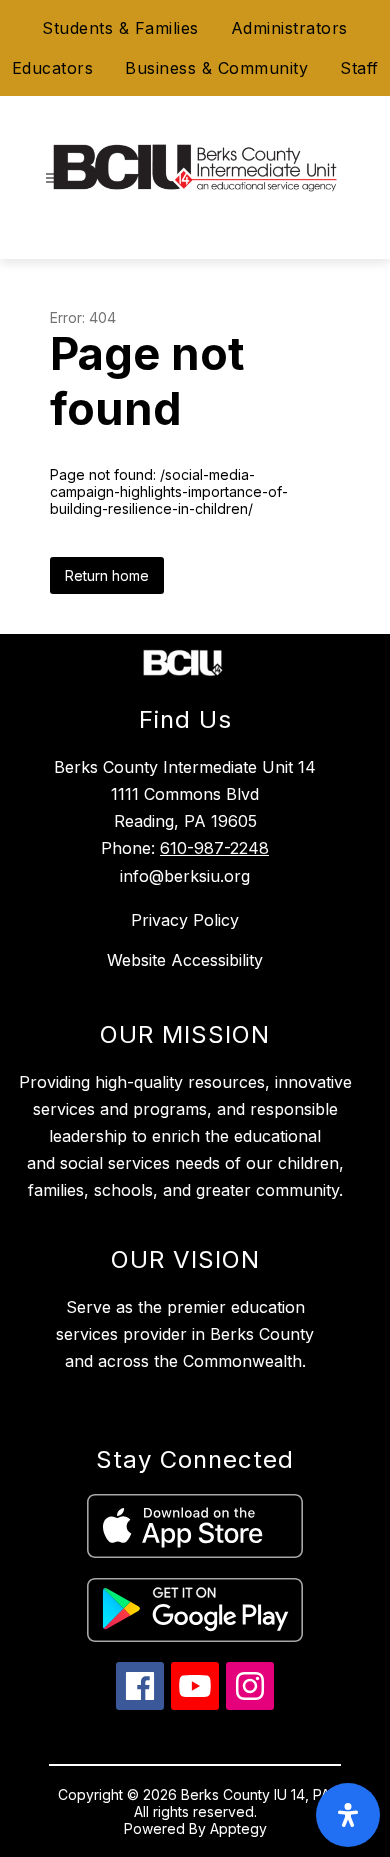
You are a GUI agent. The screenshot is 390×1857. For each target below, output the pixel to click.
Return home (107, 575)
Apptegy (238, 1828)
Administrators (289, 28)
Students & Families (120, 28)
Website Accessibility (185, 960)
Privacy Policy (185, 920)
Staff (359, 68)
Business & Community (216, 68)
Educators (53, 68)
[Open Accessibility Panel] (348, 1815)
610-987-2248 (214, 848)
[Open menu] (51, 178)
